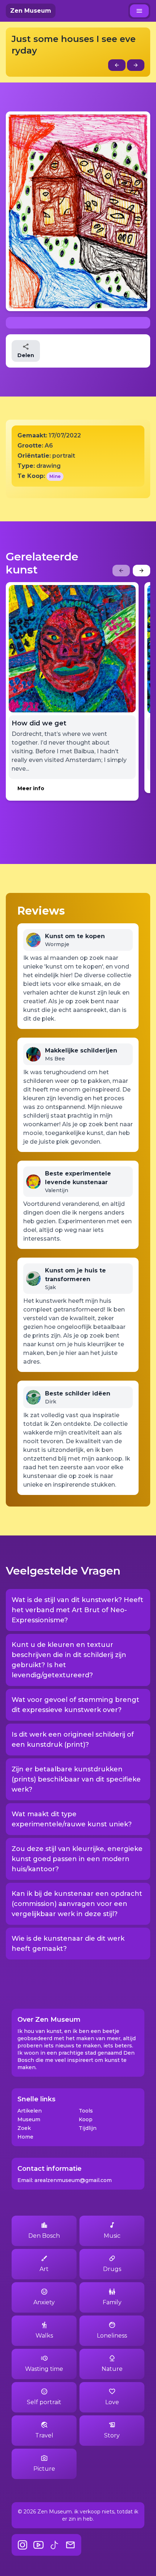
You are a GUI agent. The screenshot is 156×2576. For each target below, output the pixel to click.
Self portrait (44, 2402)
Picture (44, 2469)
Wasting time (44, 2369)
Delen (26, 355)
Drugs (112, 2269)
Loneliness (112, 2336)
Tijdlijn (88, 2128)
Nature (112, 2369)
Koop (86, 2119)
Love (112, 2402)
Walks (44, 2336)
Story (112, 2435)
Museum (29, 2119)
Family (112, 2302)
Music (112, 2236)
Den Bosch (44, 2236)
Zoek (24, 2128)
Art (44, 2269)
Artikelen (30, 2111)
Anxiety (44, 2302)
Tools (86, 2111)
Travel (44, 2435)
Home (25, 2137)
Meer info (31, 788)
